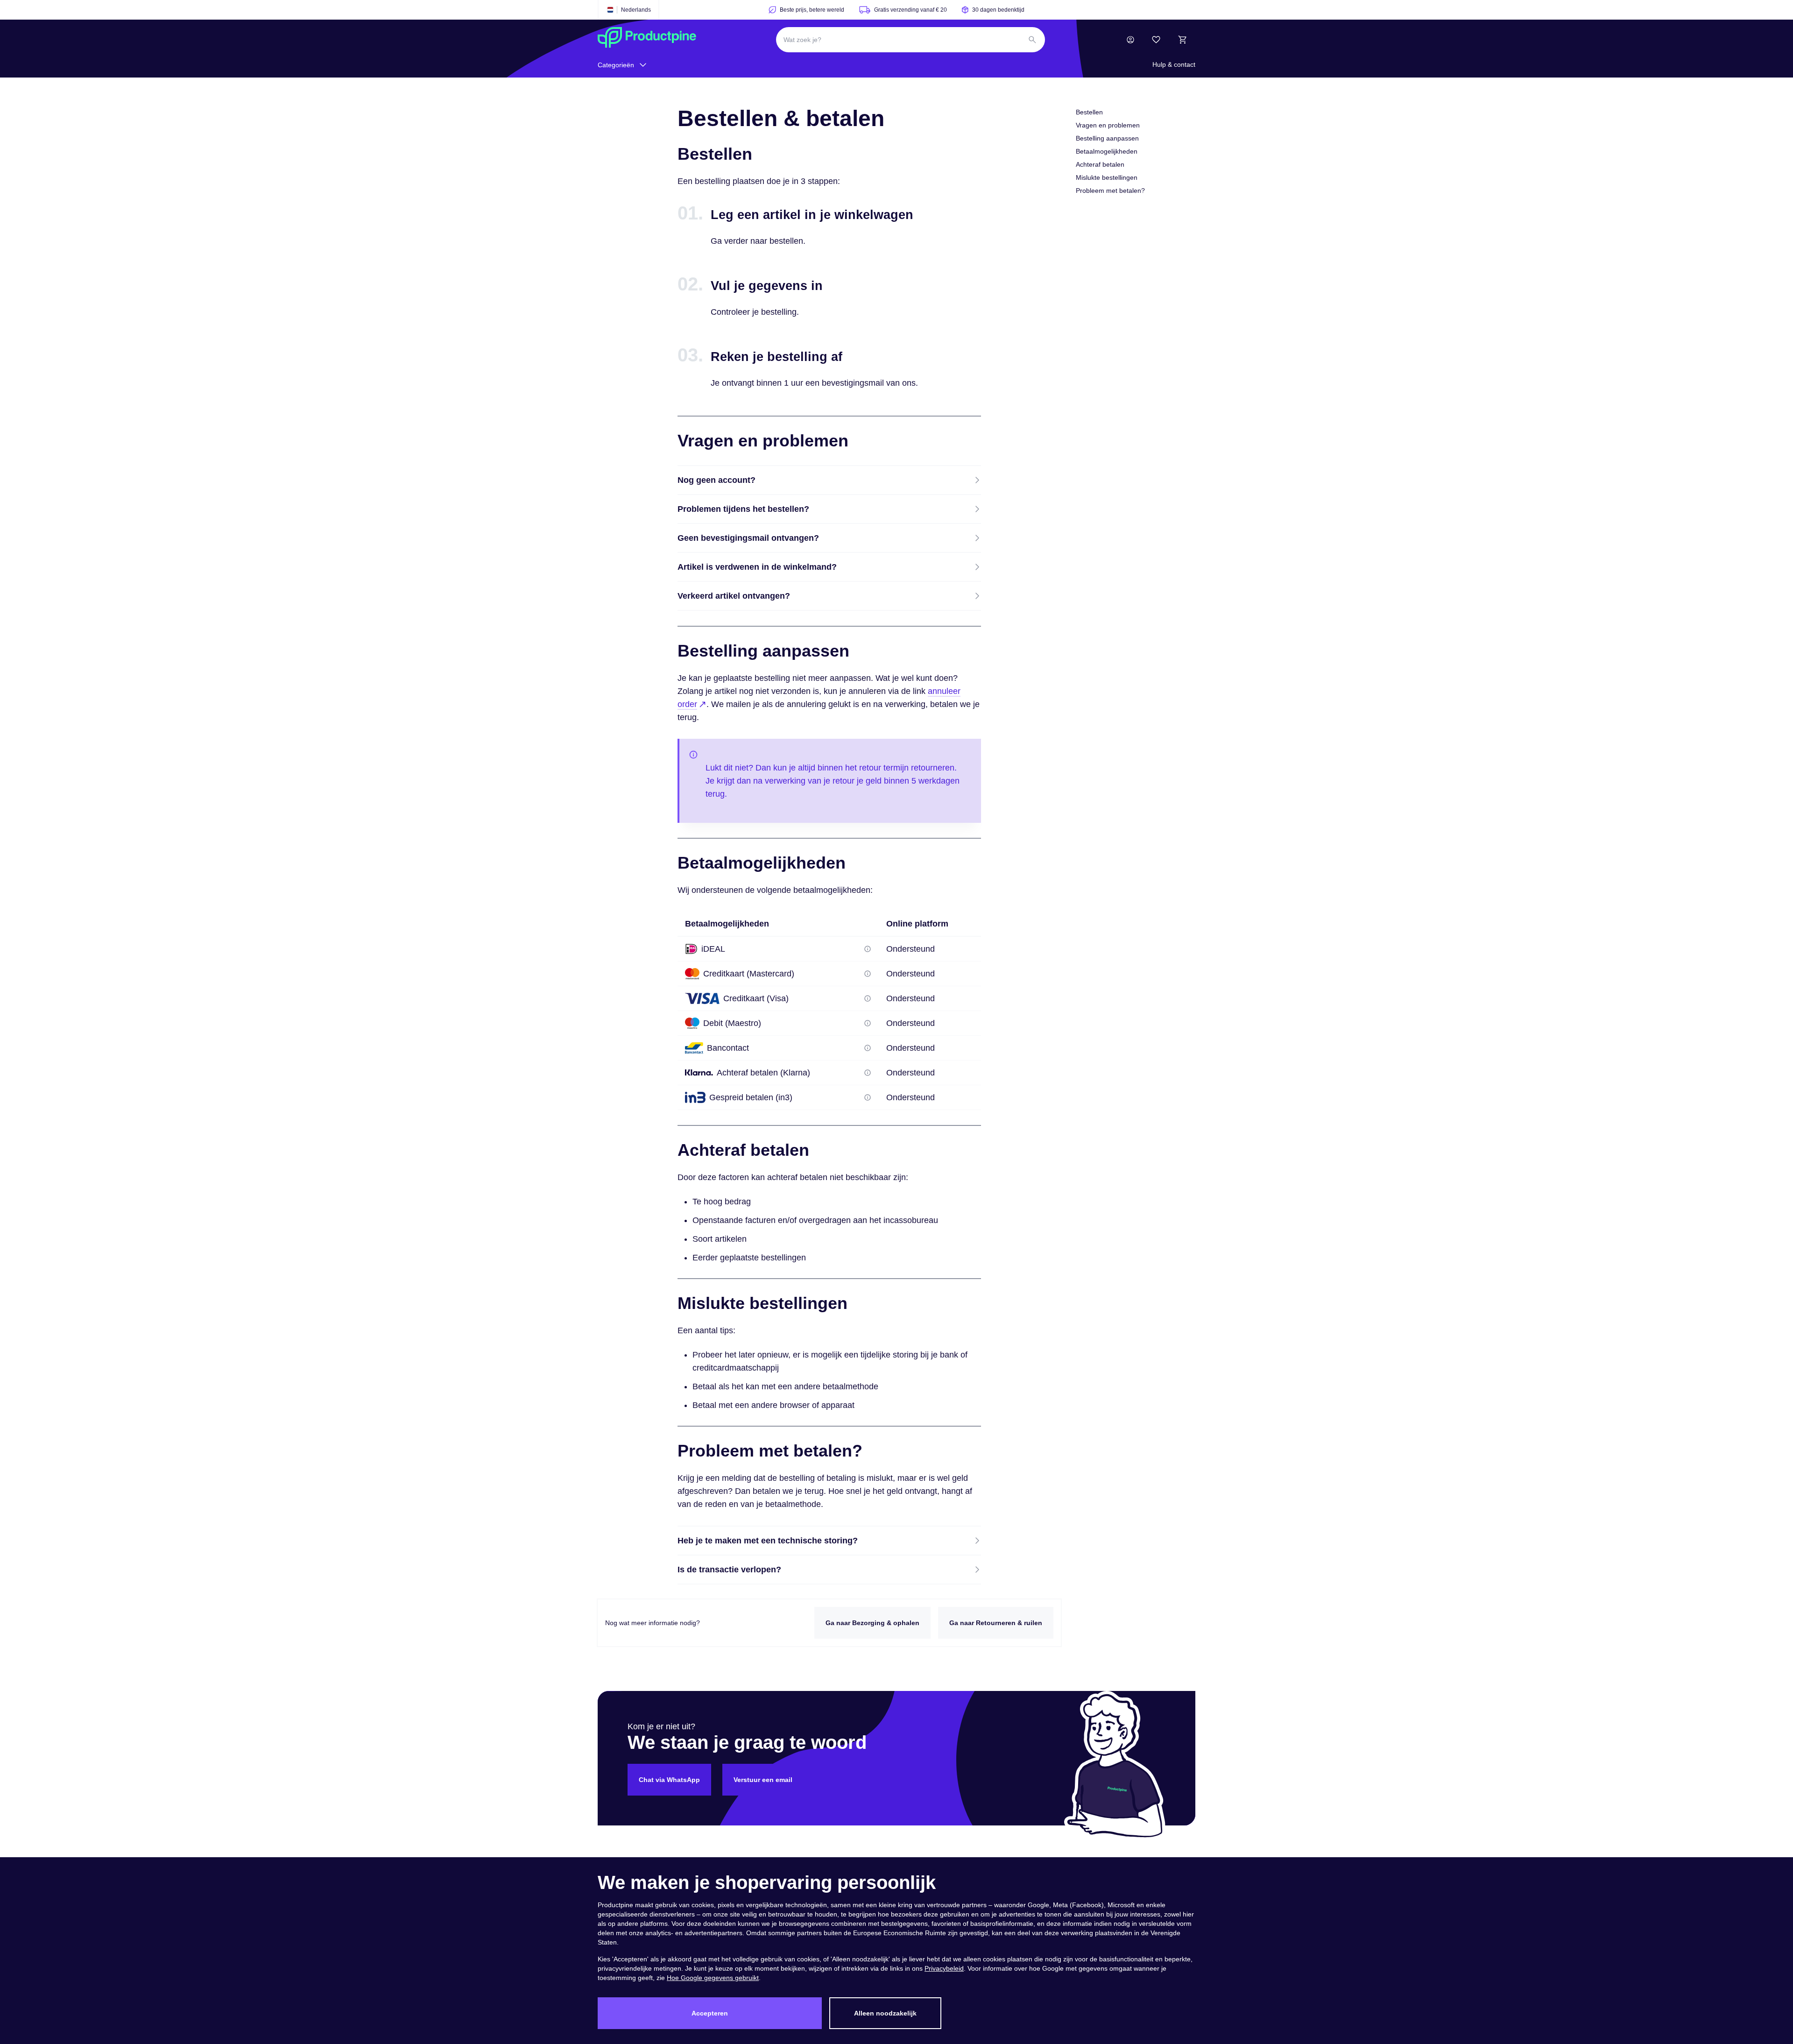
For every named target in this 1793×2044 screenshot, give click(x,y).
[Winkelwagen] (1182, 40)
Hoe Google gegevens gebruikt (713, 1978)
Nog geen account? (716, 480)
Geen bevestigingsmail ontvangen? (748, 538)
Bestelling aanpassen (1107, 138)
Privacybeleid (944, 1968)
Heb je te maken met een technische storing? (768, 1541)
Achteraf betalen (1100, 164)
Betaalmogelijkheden (1107, 151)
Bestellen (1089, 112)
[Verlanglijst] (1156, 40)
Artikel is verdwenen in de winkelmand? (757, 567)
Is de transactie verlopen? (729, 1570)
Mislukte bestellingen (1107, 177)
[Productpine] (647, 40)
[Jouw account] (1130, 40)
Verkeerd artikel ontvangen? (734, 596)
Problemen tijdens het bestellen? (743, 509)
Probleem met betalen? (1110, 191)
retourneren (933, 768)
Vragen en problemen (1108, 125)
